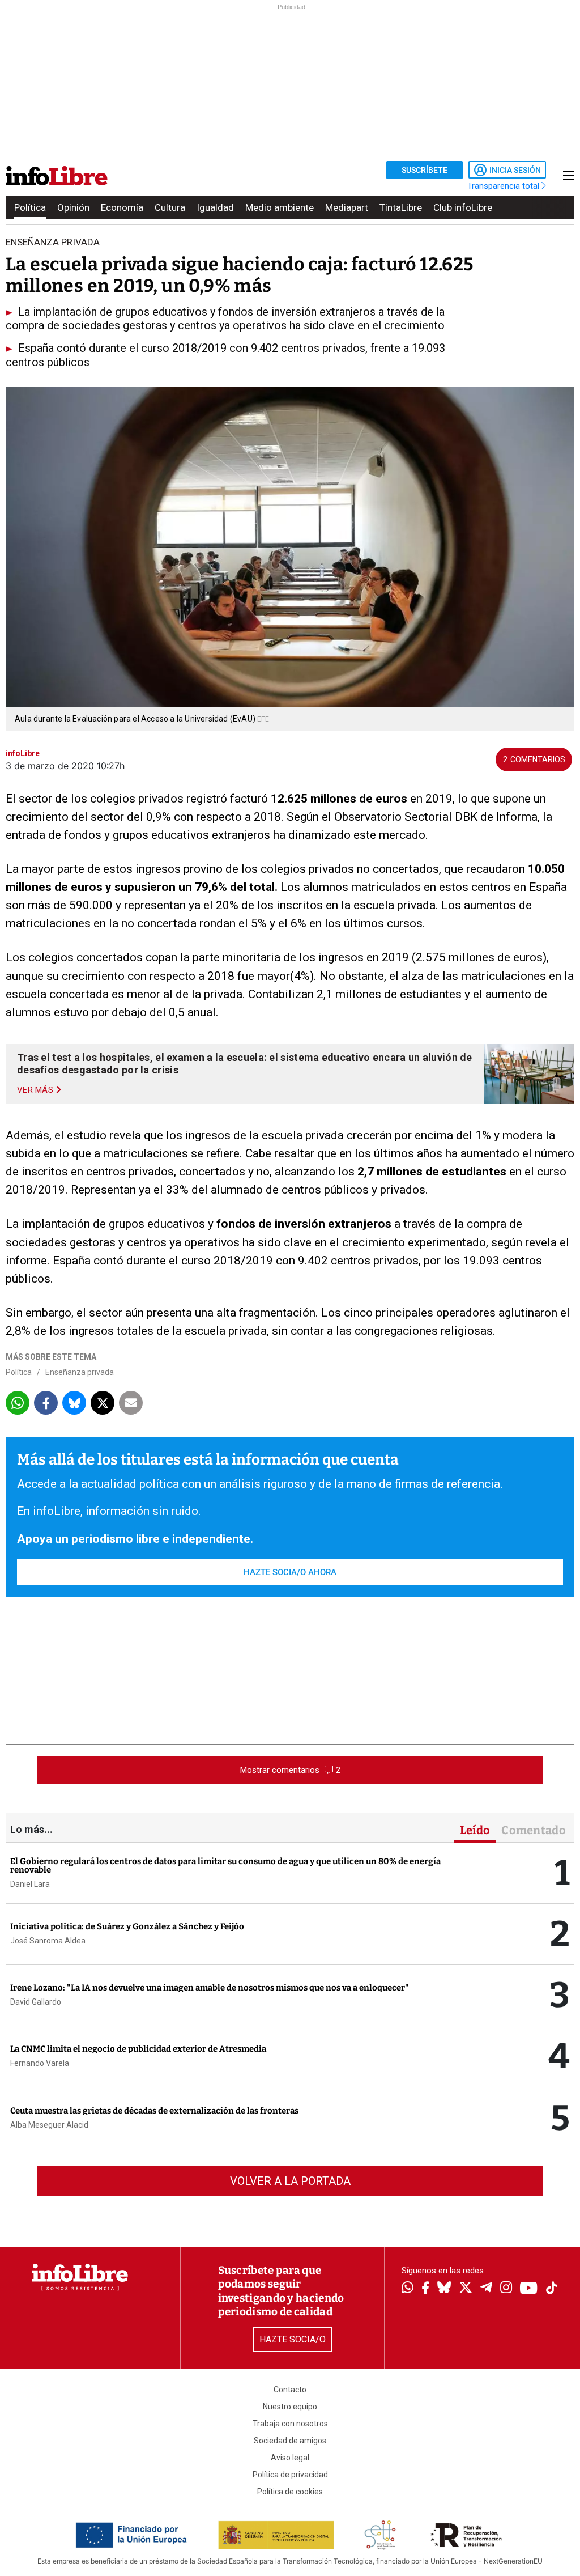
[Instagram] (506, 2289)
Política (30, 207)
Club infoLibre (463, 207)
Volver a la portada (290, 2181)
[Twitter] (466, 2289)
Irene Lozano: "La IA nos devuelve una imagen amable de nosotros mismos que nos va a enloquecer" (210, 1988)
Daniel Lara (30, 1884)
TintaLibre (401, 207)
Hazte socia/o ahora (290, 1572)
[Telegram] (486, 2289)
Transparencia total (504, 186)
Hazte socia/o (293, 2339)
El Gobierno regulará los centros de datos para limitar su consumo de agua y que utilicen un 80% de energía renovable (225, 1866)
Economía (122, 207)
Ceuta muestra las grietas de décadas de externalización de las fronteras (154, 2111)
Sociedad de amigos (290, 2441)
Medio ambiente (280, 207)
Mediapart (347, 207)
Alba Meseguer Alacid (49, 2125)
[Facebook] (425, 2289)
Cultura (170, 207)
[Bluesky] (444, 2289)
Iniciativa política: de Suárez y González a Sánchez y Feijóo (127, 1926)
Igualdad (215, 207)
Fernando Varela (40, 2063)
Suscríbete (425, 170)
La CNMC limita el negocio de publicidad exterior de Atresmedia (138, 2049)
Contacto (290, 2390)
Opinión (73, 207)
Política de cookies (290, 2492)
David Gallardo (36, 2002)
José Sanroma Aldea (48, 1941)
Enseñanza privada (80, 1372)
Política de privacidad (290, 2475)
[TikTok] (552, 2289)
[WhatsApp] (408, 2289)
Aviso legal (290, 2458)
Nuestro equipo (290, 2407)
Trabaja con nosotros (290, 2424)
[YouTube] (529, 2289)
